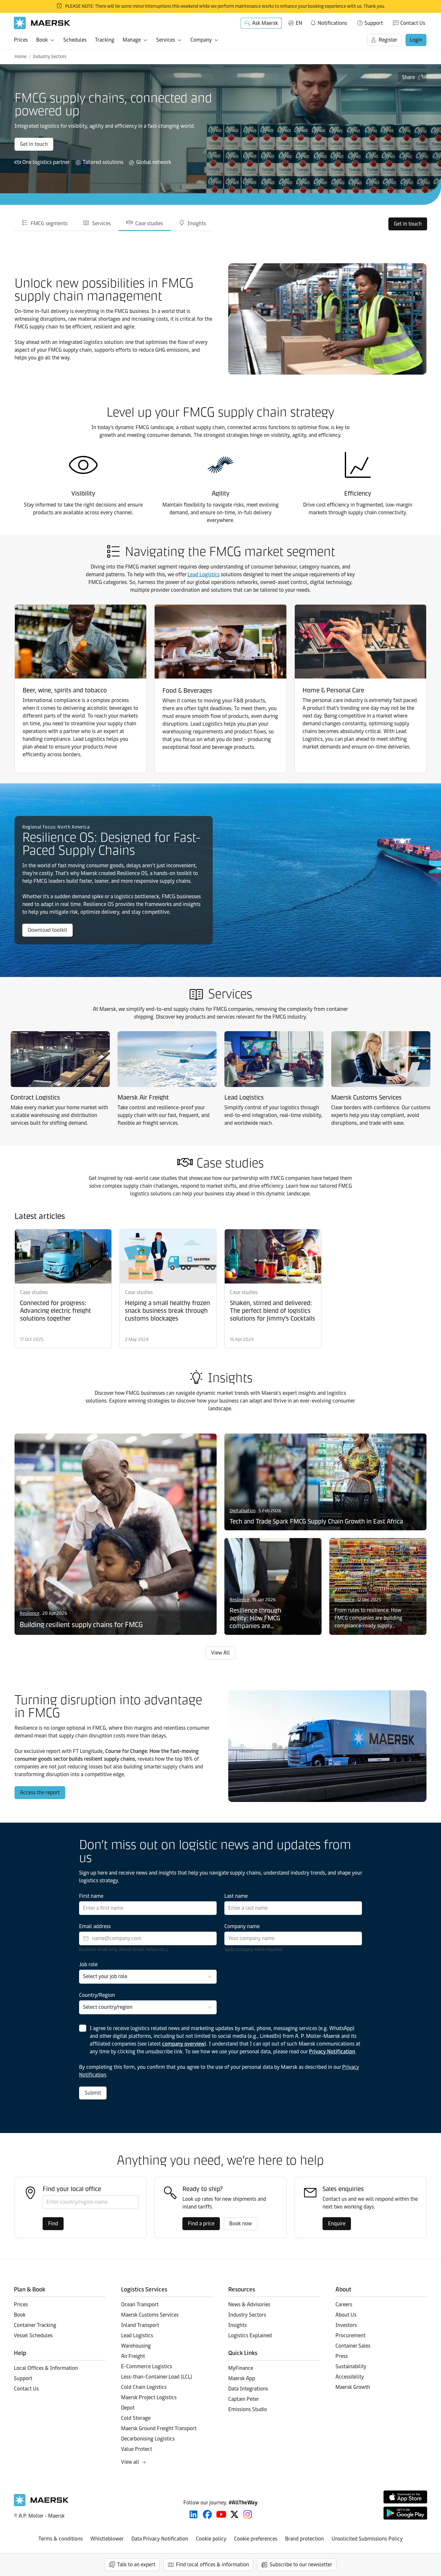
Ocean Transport (140, 2304)
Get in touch (34, 144)
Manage (132, 40)
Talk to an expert (136, 2565)
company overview (183, 2044)
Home (21, 57)
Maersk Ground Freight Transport (159, 2428)
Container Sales (353, 2346)
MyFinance (241, 2368)
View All (221, 1653)
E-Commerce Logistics (147, 2366)
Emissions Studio (248, 2409)
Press (342, 2356)
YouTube (221, 2514)
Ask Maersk (265, 23)
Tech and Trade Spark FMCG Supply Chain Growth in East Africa (316, 1521)
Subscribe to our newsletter (301, 2565)
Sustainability (351, 2366)
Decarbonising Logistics (148, 2439)
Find (53, 2224)
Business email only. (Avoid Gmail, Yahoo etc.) (123, 1950)
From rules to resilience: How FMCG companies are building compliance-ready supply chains (368, 1618)
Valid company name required (253, 1950)
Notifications (328, 22)
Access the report (40, 1792)
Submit (93, 2093)
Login (416, 40)
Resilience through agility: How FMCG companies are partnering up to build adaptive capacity (260, 1618)
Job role (88, 1964)
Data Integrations (248, 2389)
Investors (346, 2325)
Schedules (75, 40)
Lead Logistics (204, 574)
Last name (236, 1896)
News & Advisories (249, 2304)
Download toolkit (47, 930)
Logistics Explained (250, 2335)
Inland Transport (140, 2325)
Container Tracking (35, 2325)
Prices (21, 40)
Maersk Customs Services (150, 2315)
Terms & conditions (61, 2539)
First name (91, 1896)
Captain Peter (244, 2399)
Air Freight (133, 2356)
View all (130, 2462)
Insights (197, 223)
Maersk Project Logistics (149, 2397)
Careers (344, 2304)
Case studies (149, 223)
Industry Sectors (50, 57)
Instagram (248, 2514)
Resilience (30, 1613)
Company (201, 40)
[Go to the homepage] (41, 2505)
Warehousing (136, 2346)
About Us (346, 2315)
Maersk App (242, 2378)
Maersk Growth (353, 2387)
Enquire (337, 2224)
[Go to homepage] (42, 23)
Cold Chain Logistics (144, 2387)
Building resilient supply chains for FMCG (81, 1625)
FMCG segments (49, 223)
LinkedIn (194, 2514)
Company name (242, 1926)
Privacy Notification (332, 2052)
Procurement (350, 2335)
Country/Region (97, 1995)
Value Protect (137, 2449)
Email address (95, 1926)
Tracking (105, 40)
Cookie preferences (256, 2539)
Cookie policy (211, 2539)
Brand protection (304, 2539)
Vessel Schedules (33, 2335)
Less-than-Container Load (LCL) (157, 2377)
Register (388, 40)
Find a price (201, 2224)
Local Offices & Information (46, 2368)
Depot (128, 2408)
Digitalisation (243, 1511)
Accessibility (350, 2377)
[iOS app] (405, 2497)
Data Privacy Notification (160, 2539)
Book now (241, 2224)
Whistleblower (107, 2539)
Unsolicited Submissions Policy (367, 2539)
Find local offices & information (212, 2565)
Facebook (207, 2514)
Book (42, 40)
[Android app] (405, 2513)
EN (299, 23)
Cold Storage (136, 2418)
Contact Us (413, 23)
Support (374, 23)
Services (166, 40)
